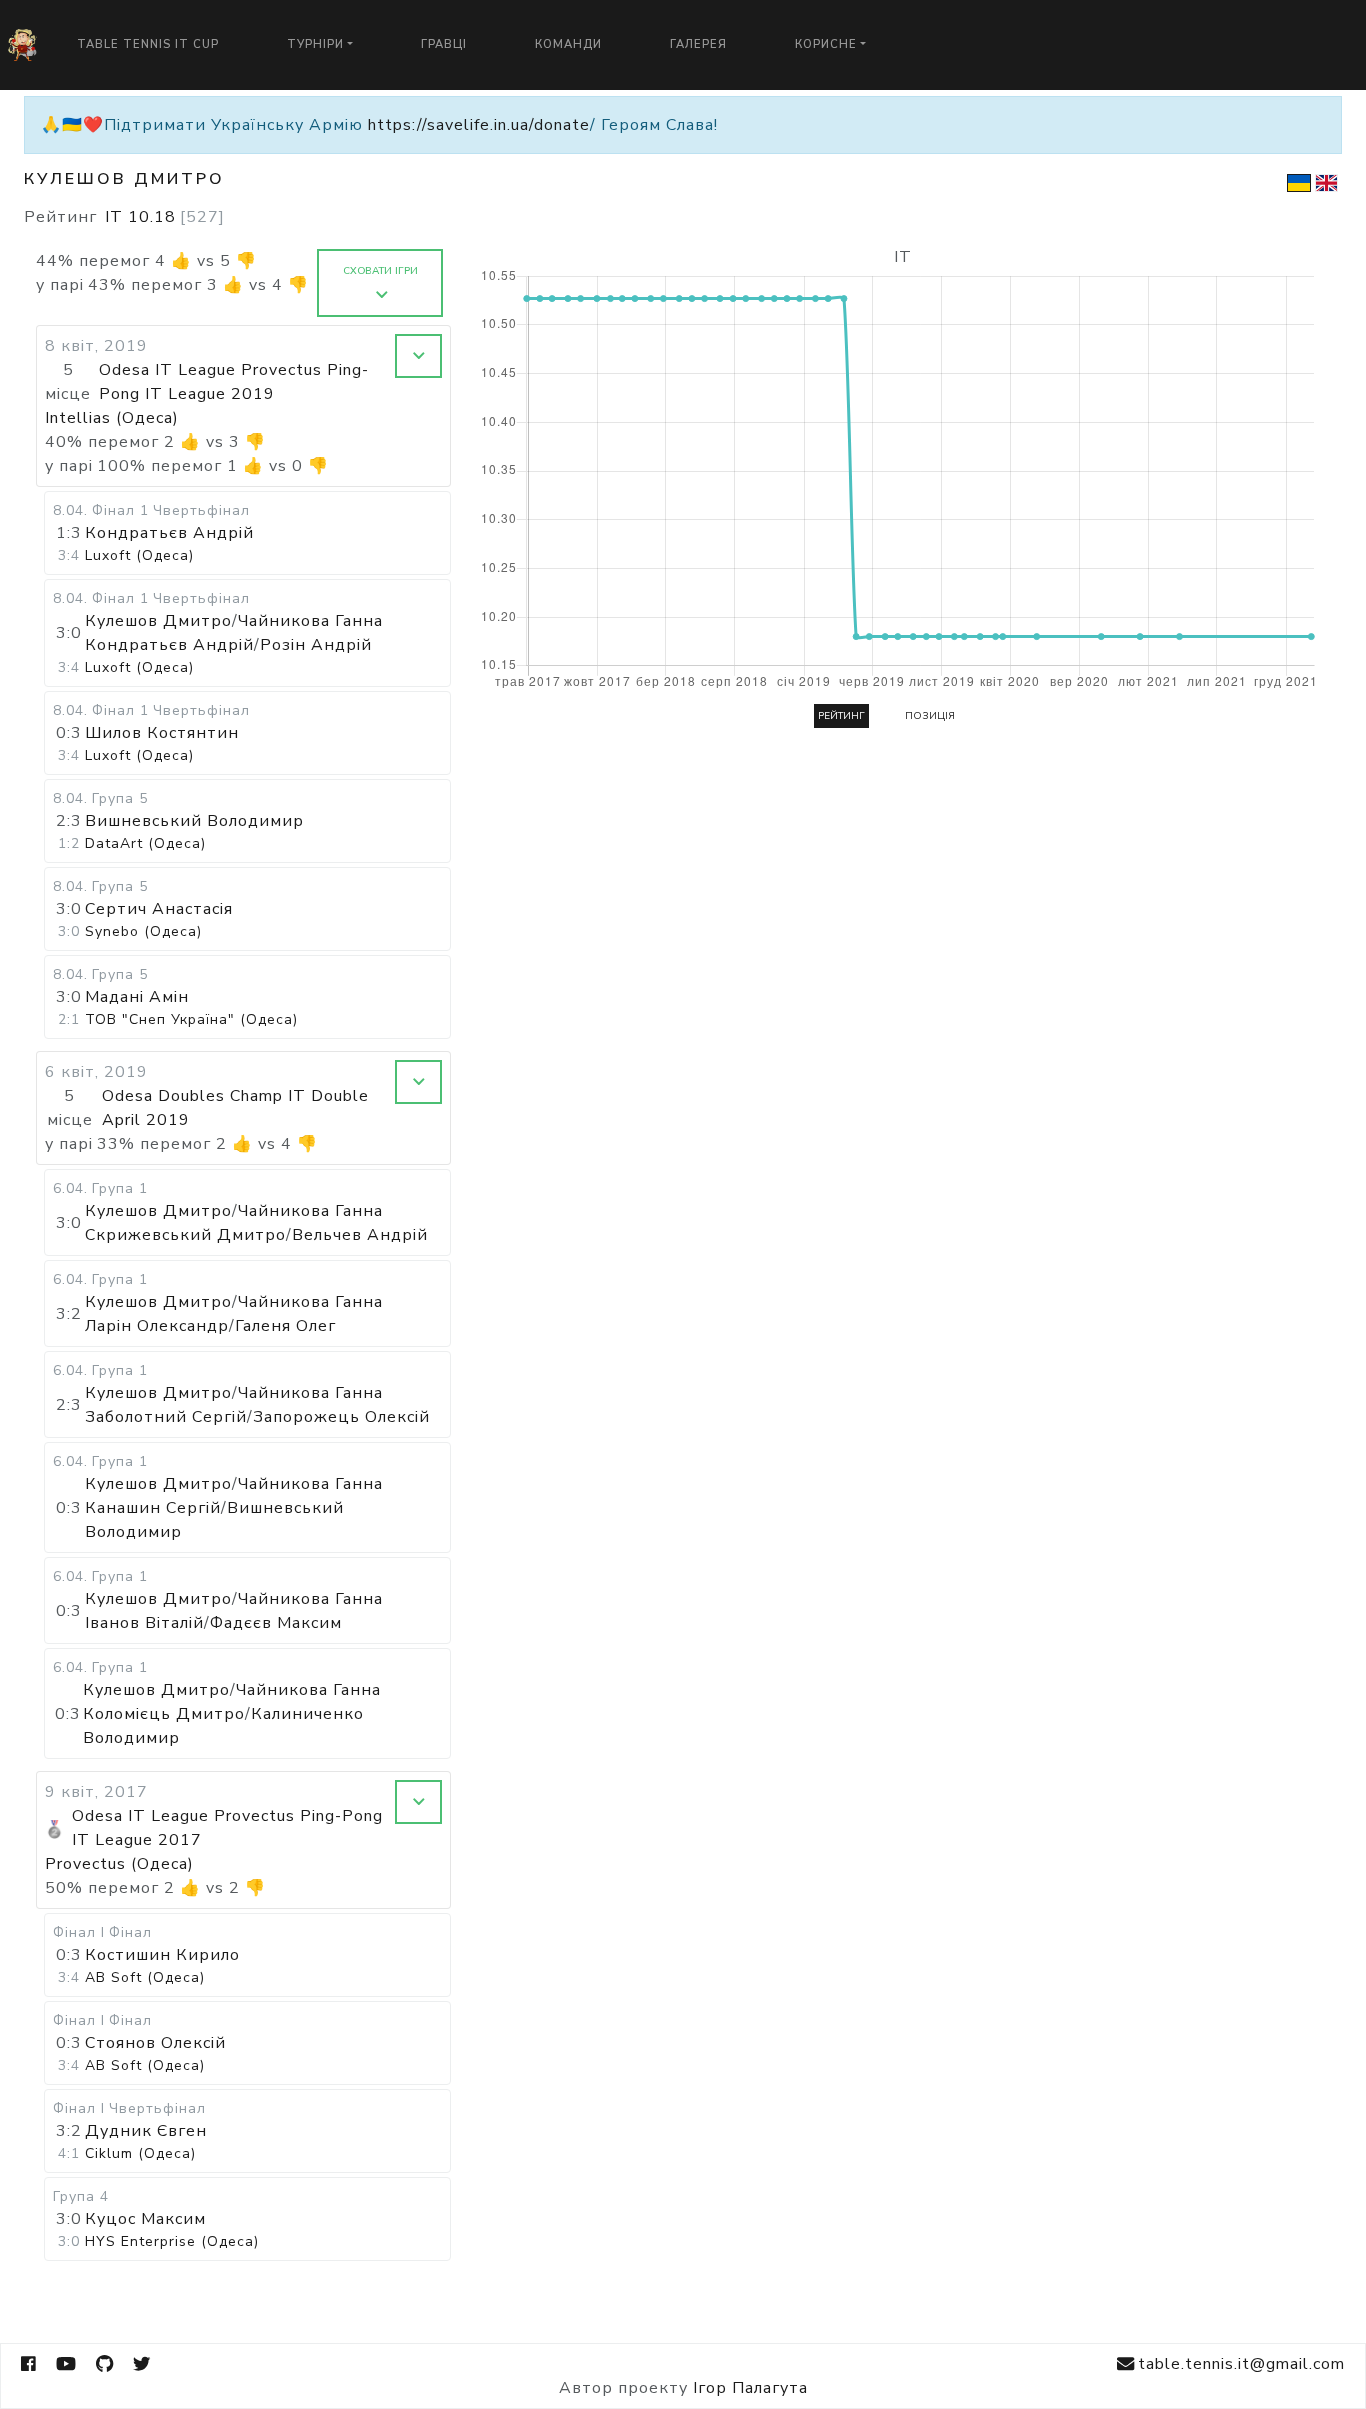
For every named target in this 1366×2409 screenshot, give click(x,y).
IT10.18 (165, 217)
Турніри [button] (315, 44)
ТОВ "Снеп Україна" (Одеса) (191, 1019)
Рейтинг (841, 716)
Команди (568, 44)
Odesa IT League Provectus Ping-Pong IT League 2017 (227, 1828)
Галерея (698, 44)
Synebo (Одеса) (143, 931)
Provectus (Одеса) (119, 1864)
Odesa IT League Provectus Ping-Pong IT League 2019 (234, 382)
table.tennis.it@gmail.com (1241, 2364)
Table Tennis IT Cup (148, 44)
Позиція (930, 716)
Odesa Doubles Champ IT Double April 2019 (235, 1108)
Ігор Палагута (750, 2388)
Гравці (444, 44)
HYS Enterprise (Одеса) (172, 2241)
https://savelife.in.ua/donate (479, 125)
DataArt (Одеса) (145, 843)
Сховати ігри (380, 271)
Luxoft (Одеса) (139, 555)
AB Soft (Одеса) (145, 1977)
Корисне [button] (826, 44)
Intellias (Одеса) (112, 418)
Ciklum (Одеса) (140, 2153)
